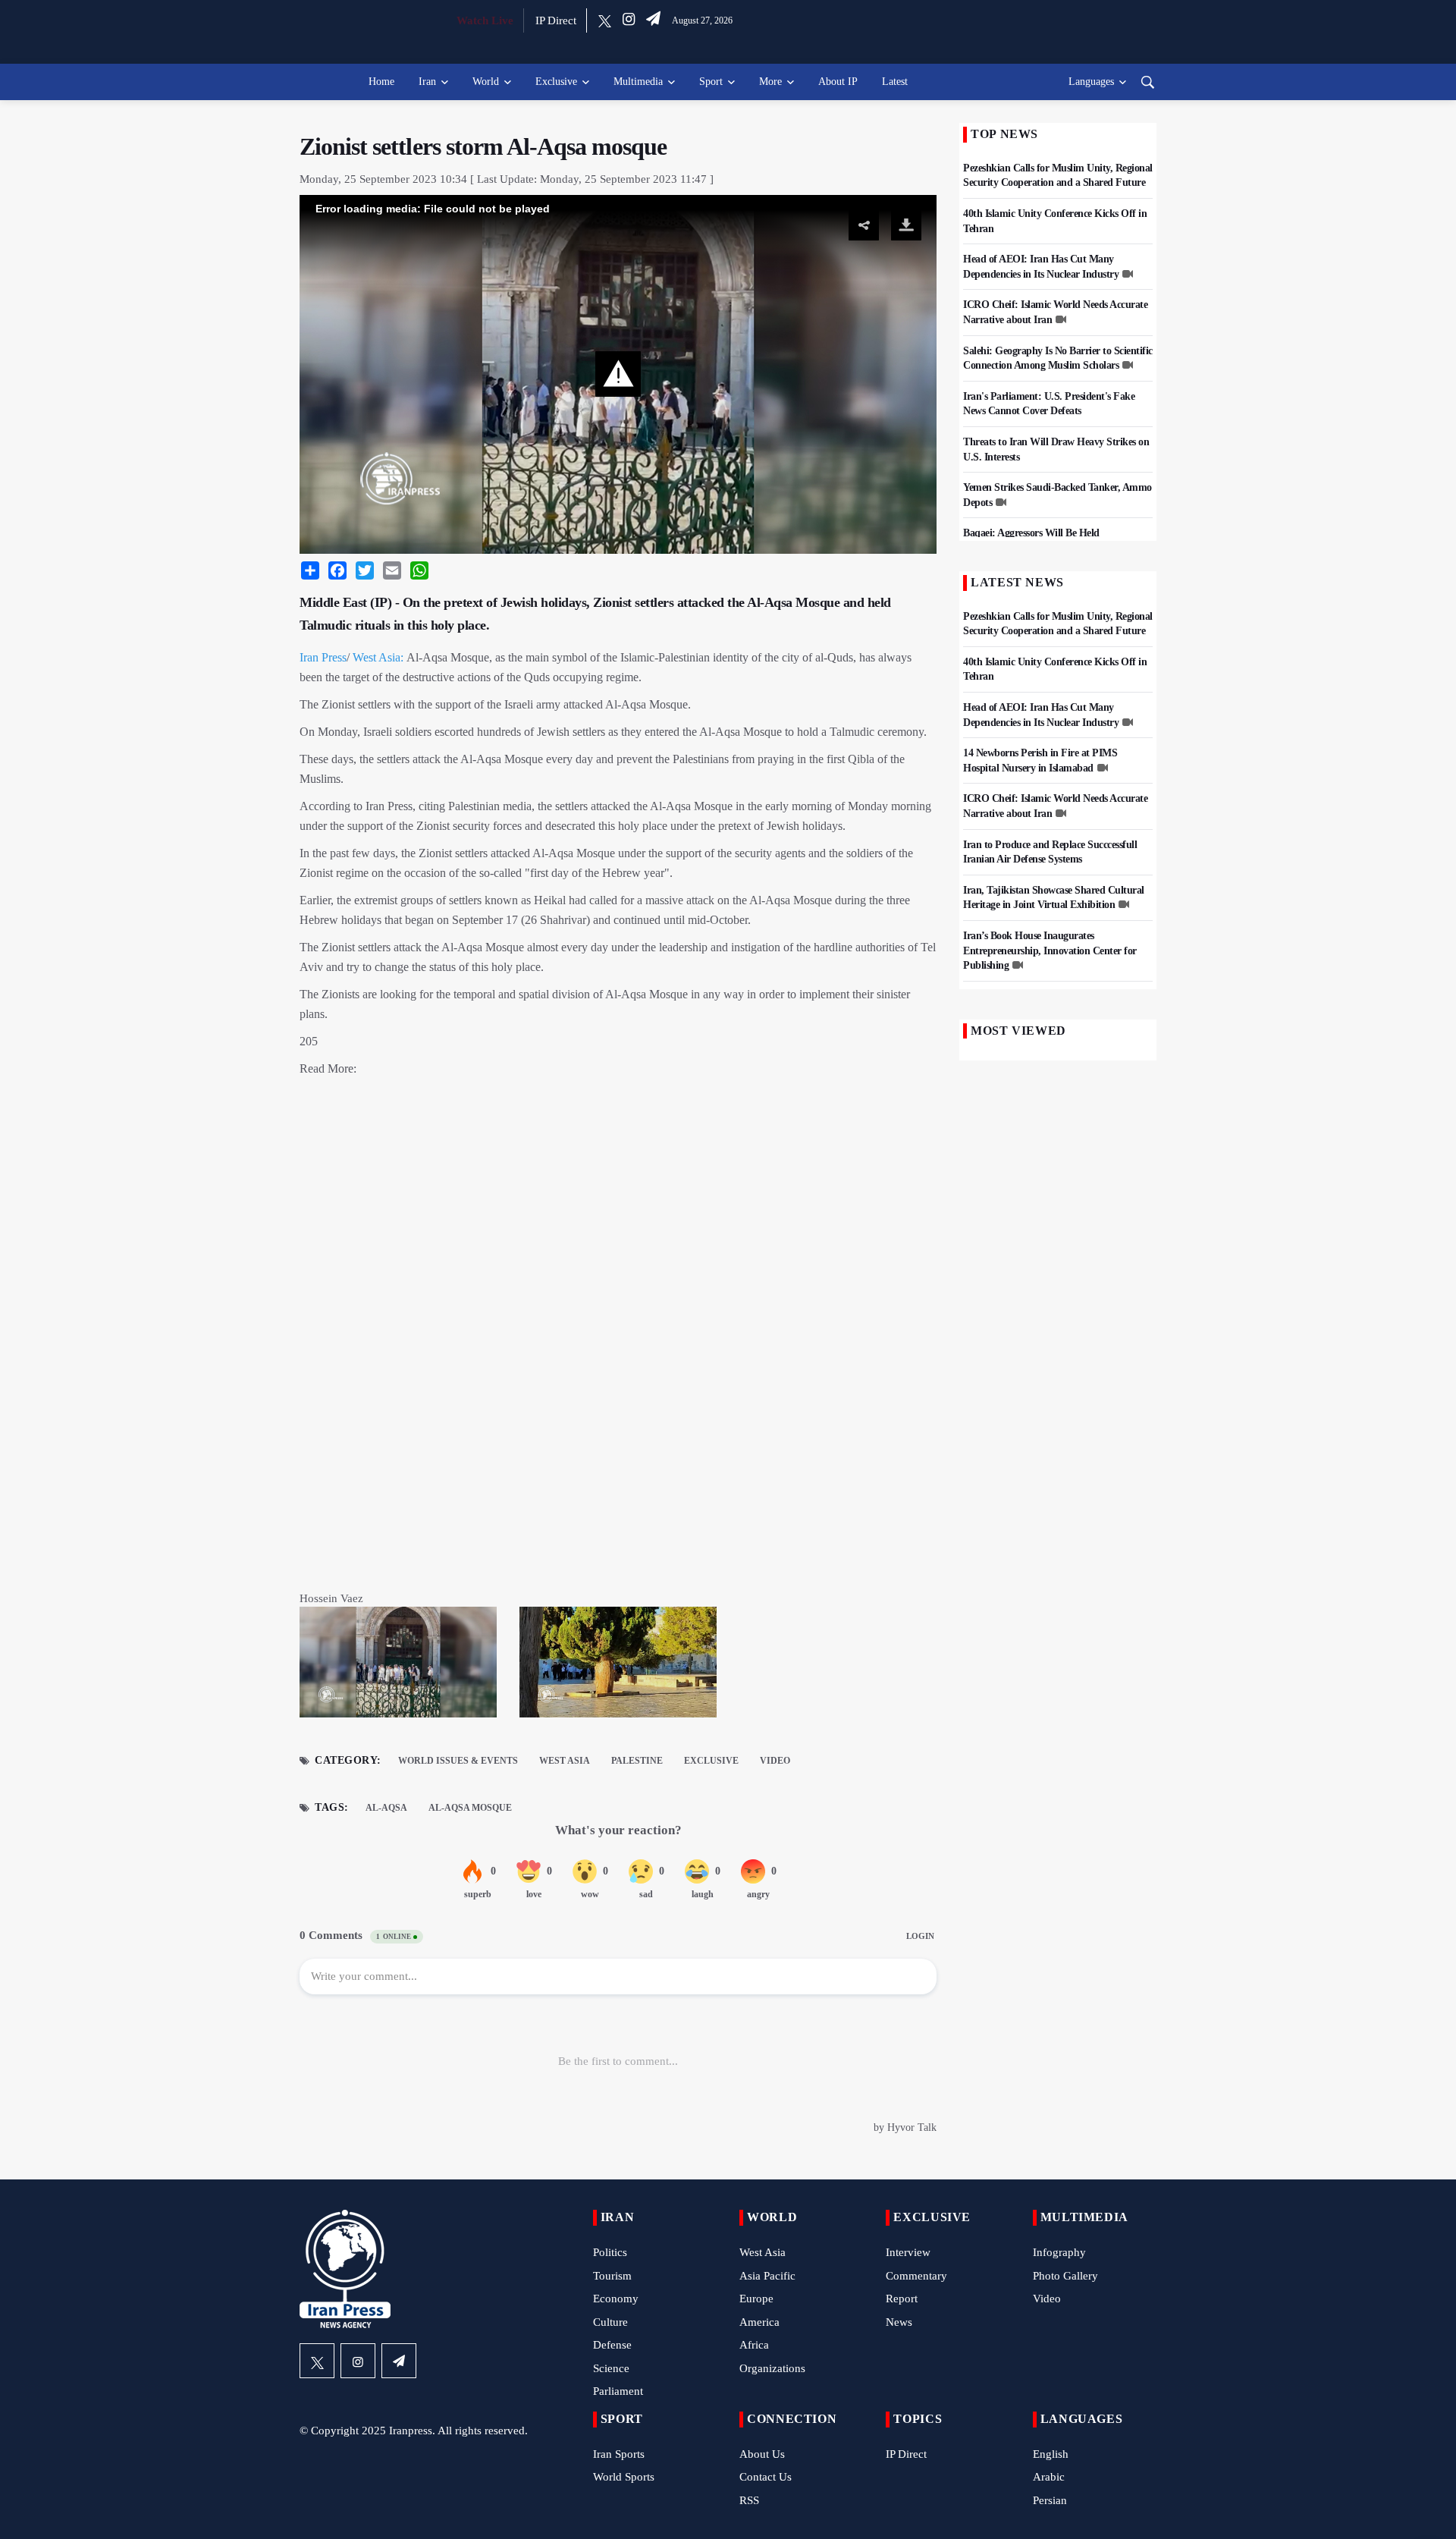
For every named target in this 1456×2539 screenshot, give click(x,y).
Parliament (618, 2391)
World (486, 82)
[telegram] (653, 20)
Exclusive (556, 82)
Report (902, 2299)
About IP (838, 82)
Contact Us (766, 2477)
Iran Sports (619, 2454)
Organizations (772, 2368)
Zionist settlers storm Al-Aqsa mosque (483, 146)
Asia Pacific (767, 2276)
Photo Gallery (1065, 2276)
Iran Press (323, 657)
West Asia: (378, 657)
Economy (616, 2299)
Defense (612, 2345)
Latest (895, 82)
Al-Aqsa (386, 1808)
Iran (427, 82)
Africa (754, 2345)
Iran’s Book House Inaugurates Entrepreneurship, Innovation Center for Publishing (1050, 951)
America (759, 2322)
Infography (1059, 2252)
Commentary (916, 2276)
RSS (749, 2500)
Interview (908, 2252)
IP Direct (556, 20)
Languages (1091, 82)
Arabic (1049, 2477)
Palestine (637, 1761)
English (1051, 2454)
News (899, 2322)
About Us (762, 2454)
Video (775, 1761)
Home (381, 82)
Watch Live (485, 20)
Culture (610, 2322)
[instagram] (629, 20)
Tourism (612, 2276)
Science (611, 2368)
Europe (756, 2299)
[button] (618, 374)
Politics (610, 2252)
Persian (1050, 2500)
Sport (711, 82)
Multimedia (638, 82)
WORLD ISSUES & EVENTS (458, 1761)
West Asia (565, 1761)
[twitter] (605, 20)
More (770, 82)
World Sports (624, 2477)
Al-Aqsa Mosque (470, 1808)
